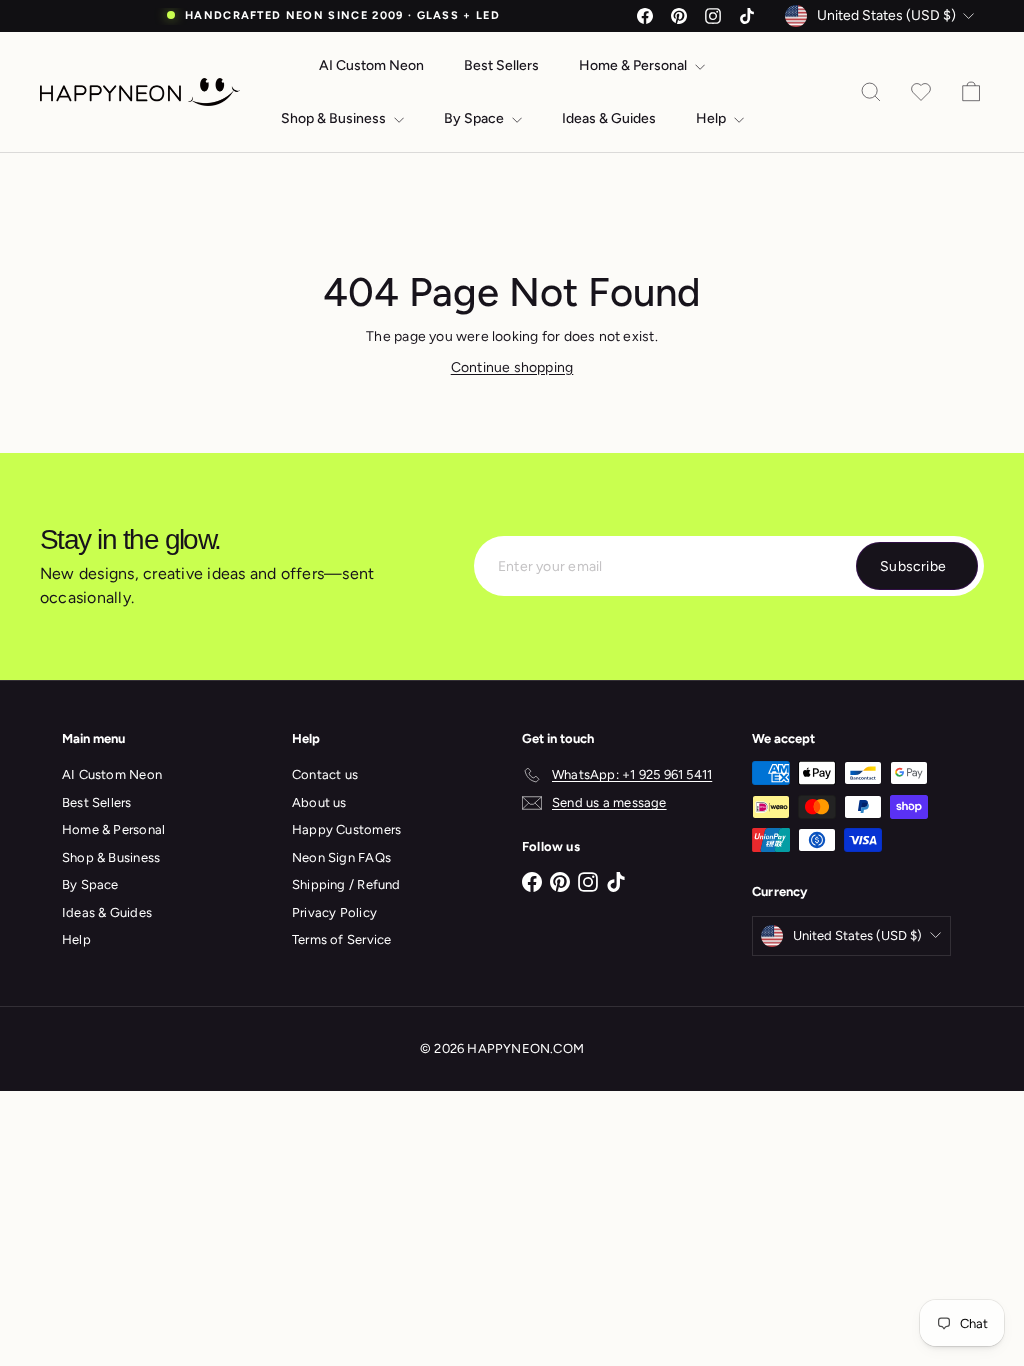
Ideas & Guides (609, 118)
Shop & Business (335, 118)
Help (712, 118)
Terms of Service (341, 939)
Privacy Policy (334, 912)
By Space (475, 118)
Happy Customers (346, 829)
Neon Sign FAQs (341, 857)
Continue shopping (512, 367)
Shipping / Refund (346, 884)
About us (319, 802)
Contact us (325, 774)
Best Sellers (501, 65)
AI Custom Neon (371, 65)
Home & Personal (634, 65)
